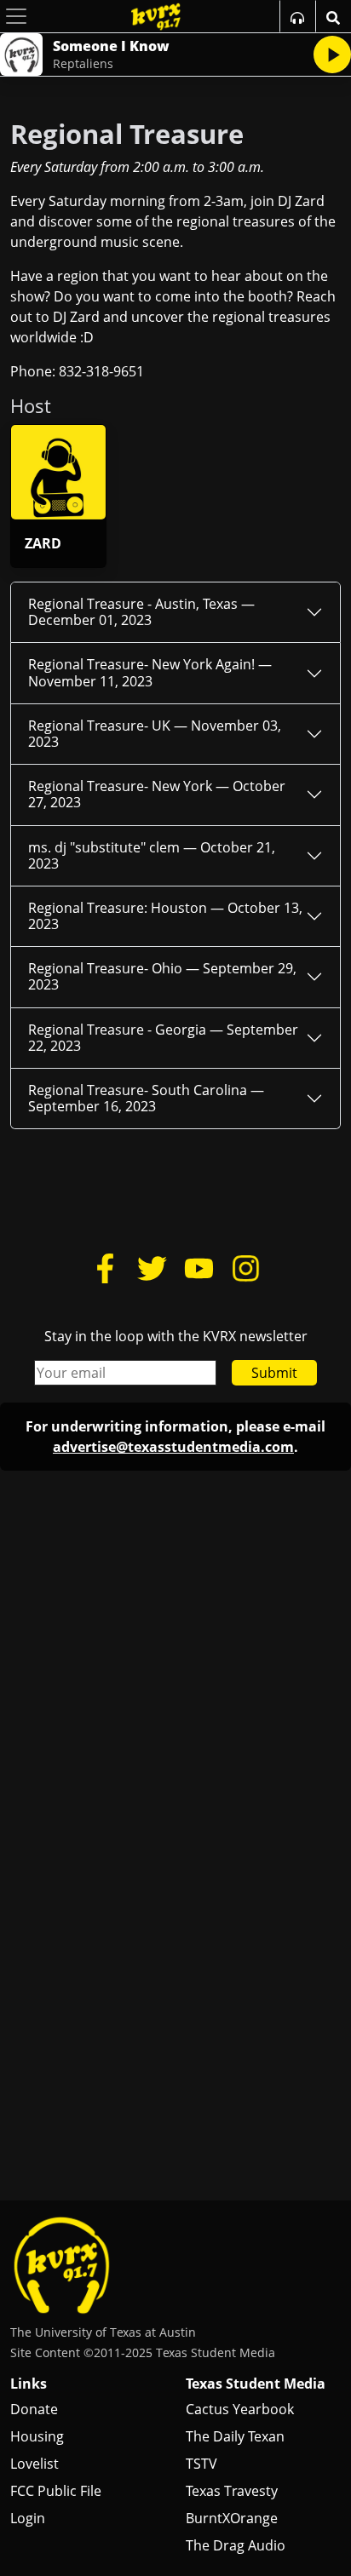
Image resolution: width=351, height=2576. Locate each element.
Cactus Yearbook (240, 2409)
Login (28, 2518)
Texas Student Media (256, 2384)
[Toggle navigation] (16, 16)
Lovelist (35, 2464)
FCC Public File (56, 2491)
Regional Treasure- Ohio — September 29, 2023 (162, 976)
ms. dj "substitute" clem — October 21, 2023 (152, 855)
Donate (34, 2409)
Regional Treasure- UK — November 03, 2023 (155, 734)
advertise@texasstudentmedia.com (173, 1447)
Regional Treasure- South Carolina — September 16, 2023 (146, 1098)
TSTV (201, 2464)
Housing (37, 2436)
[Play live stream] (332, 55)
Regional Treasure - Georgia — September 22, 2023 (163, 1038)
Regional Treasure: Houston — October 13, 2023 (165, 916)
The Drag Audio (236, 2545)
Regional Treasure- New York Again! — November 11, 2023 (150, 672)
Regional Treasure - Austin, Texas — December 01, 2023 (141, 612)
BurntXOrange (232, 2518)
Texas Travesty (232, 2491)
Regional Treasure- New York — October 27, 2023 (157, 794)
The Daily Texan (235, 2436)
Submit (274, 1373)
